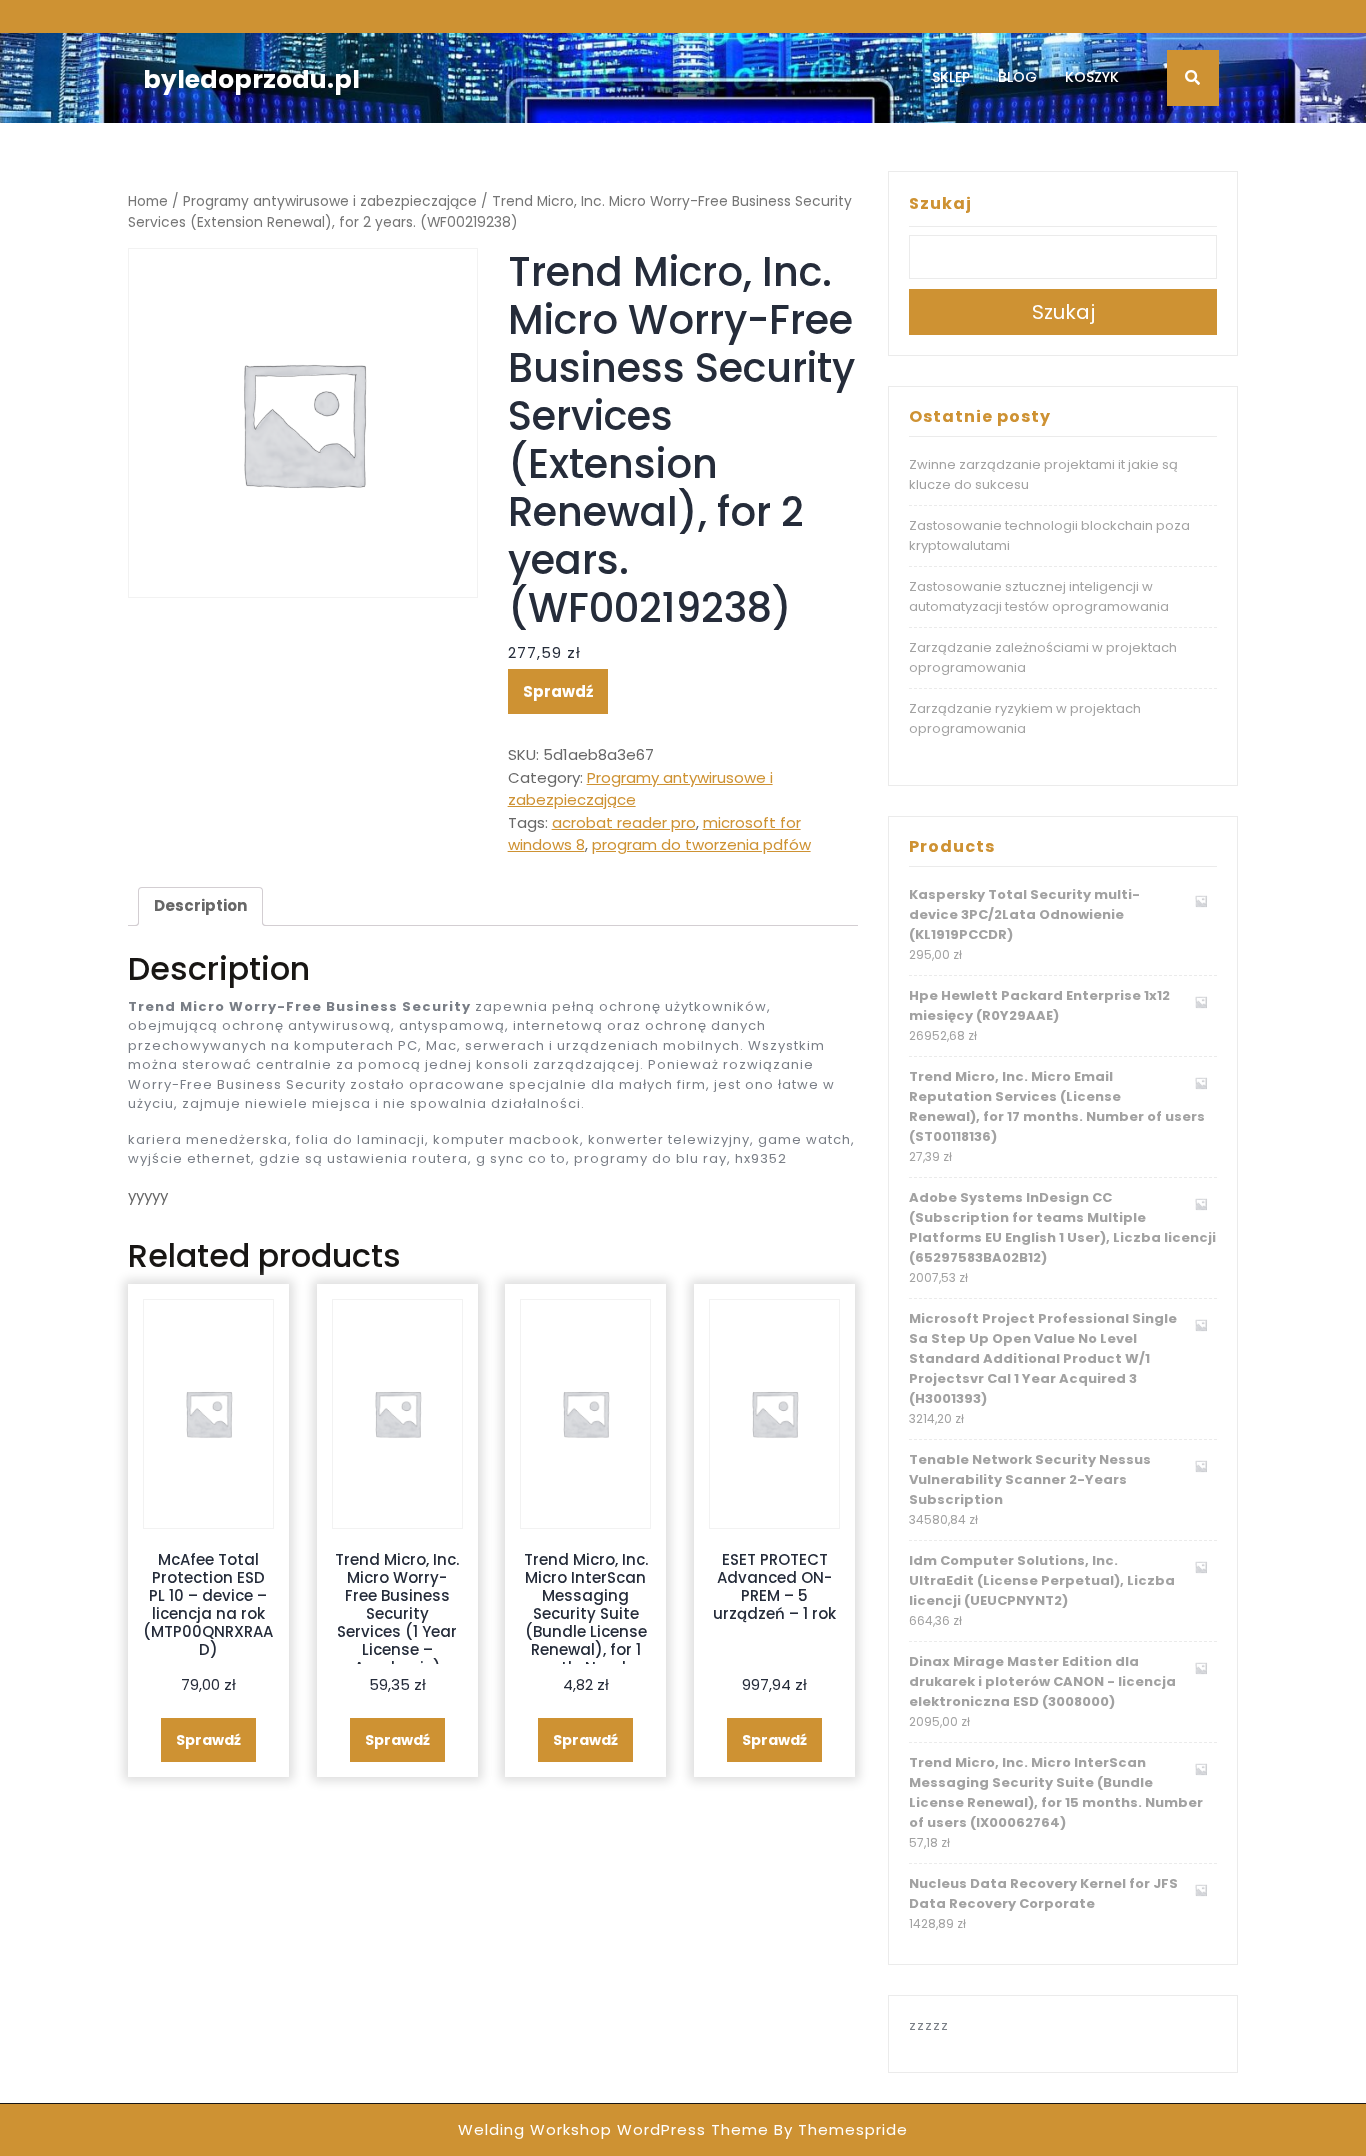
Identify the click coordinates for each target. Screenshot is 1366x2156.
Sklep (951, 77)
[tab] (200, 907)
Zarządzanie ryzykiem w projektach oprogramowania (1025, 718)
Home (148, 201)
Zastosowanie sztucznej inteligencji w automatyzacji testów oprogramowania (1039, 596)
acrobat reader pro (624, 822)
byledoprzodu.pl (251, 79)
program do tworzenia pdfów (701, 844)
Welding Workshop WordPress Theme (613, 2129)
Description (200, 905)
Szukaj (940, 203)
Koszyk (1092, 77)
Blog (1017, 77)
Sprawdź (558, 691)
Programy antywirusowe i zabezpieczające (330, 201)
